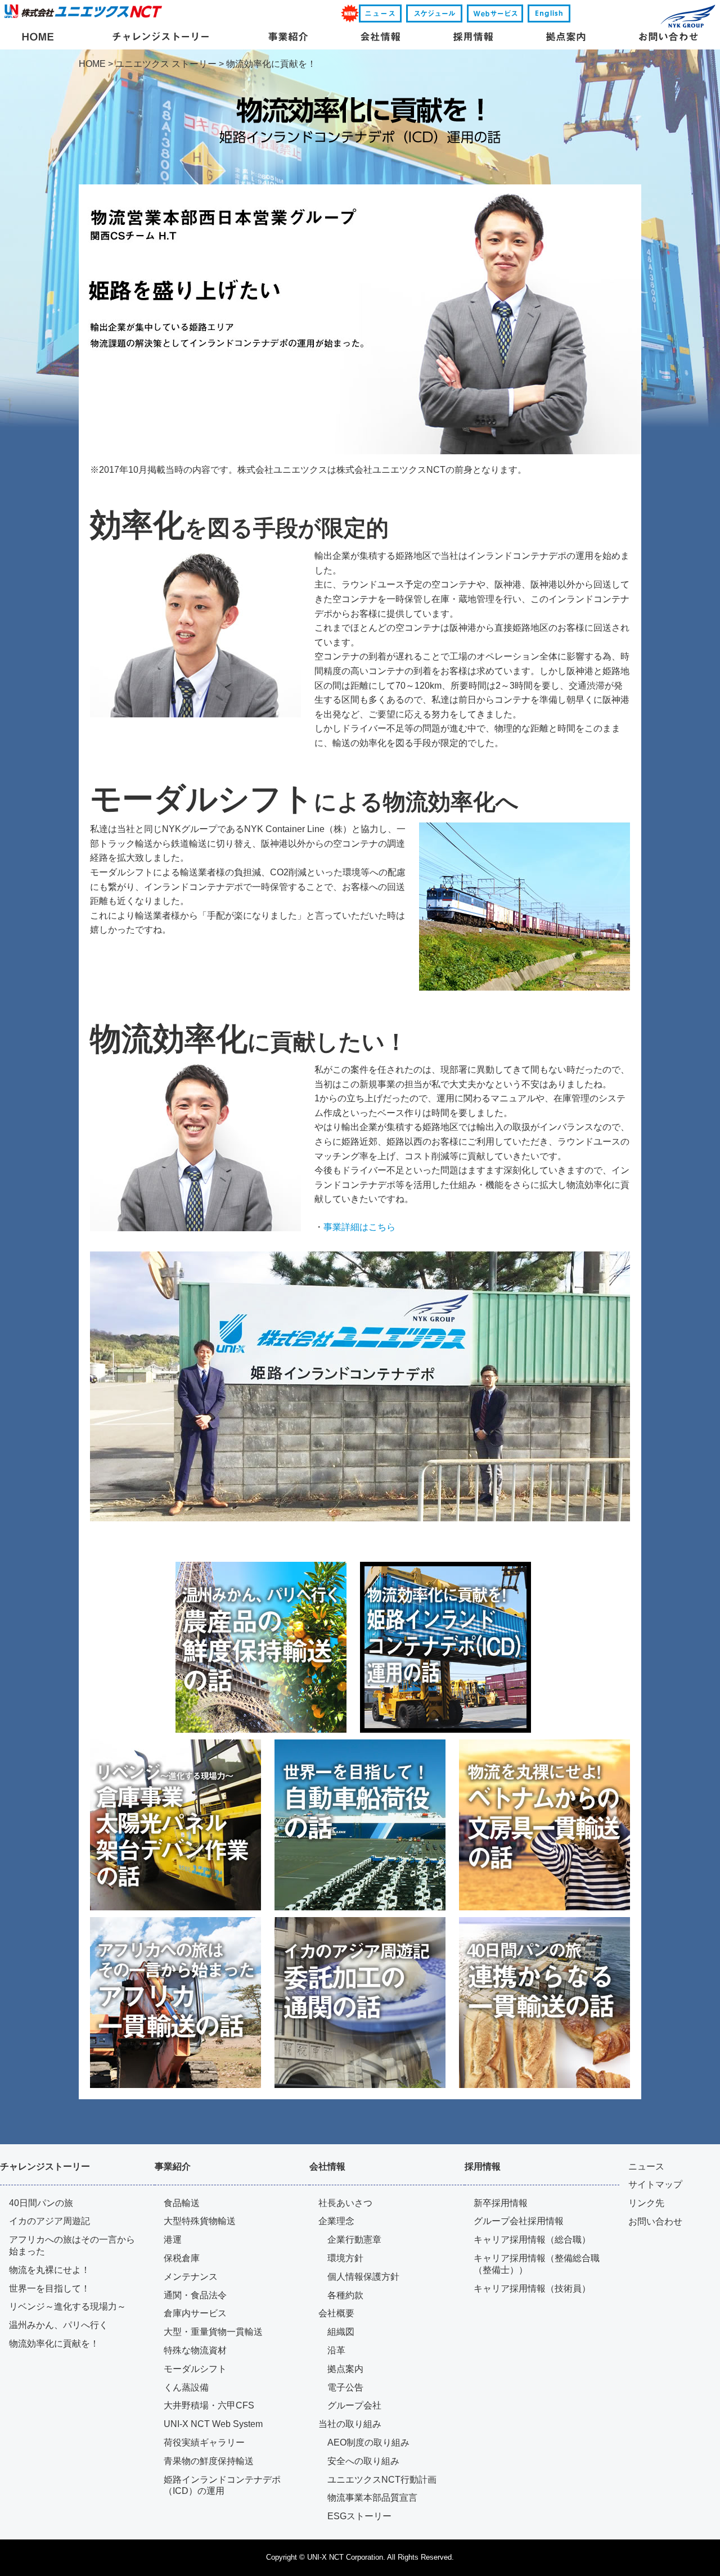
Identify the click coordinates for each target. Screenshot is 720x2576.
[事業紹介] (288, 38)
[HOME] (38, 38)
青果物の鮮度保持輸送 (209, 2461)
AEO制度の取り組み (368, 2442)
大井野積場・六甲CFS (209, 2405)
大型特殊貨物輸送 (200, 2221)
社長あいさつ (345, 2203)
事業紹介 (173, 2166)
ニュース (646, 2166)
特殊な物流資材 (195, 2350)
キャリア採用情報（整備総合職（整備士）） (537, 2264)
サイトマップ (655, 2184)
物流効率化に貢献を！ (54, 2344)
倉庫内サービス (195, 2313)
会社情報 (327, 2166)
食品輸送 (182, 2203)
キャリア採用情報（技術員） (532, 2288)
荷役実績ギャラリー (204, 2442)
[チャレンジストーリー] (161, 38)
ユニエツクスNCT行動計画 (382, 2480)
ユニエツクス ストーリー (166, 64)
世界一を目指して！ (49, 2288)
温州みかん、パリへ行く (58, 2325)
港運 (173, 2240)
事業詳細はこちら (359, 1227)
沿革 (336, 2350)
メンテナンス (191, 2277)
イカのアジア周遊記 (49, 2221)
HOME (92, 64)
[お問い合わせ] (668, 38)
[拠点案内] (566, 38)
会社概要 (336, 2313)
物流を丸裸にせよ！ (49, 2270)
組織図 (341, 2332)
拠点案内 (345, 2369)
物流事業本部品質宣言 (372, 2498)
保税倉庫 (182, 2258)
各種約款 (345, 2295)
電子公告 (345, 2387)
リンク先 (646, 2203)
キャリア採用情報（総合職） (532, 2240)
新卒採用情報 (501, 2203)
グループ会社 (354, 2405)
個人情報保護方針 (363, 2277)
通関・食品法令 (195, 2295)
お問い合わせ (655, 2222)
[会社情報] (381, 38)
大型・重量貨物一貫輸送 (213, 2332)
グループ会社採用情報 (519, 2221)
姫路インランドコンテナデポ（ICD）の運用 (222, 2485)
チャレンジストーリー (45, 2166)
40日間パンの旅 (41, 2203)
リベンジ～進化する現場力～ (67, 2306)
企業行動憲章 (354, 2240)
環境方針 (345, 2258)
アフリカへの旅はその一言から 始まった (72, 2245)
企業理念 (336, 2221)
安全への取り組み (363, 2461)
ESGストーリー (359, 2516)
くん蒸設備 (186, 2387)
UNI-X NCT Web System (213, 2424)
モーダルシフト (195, 2369)
